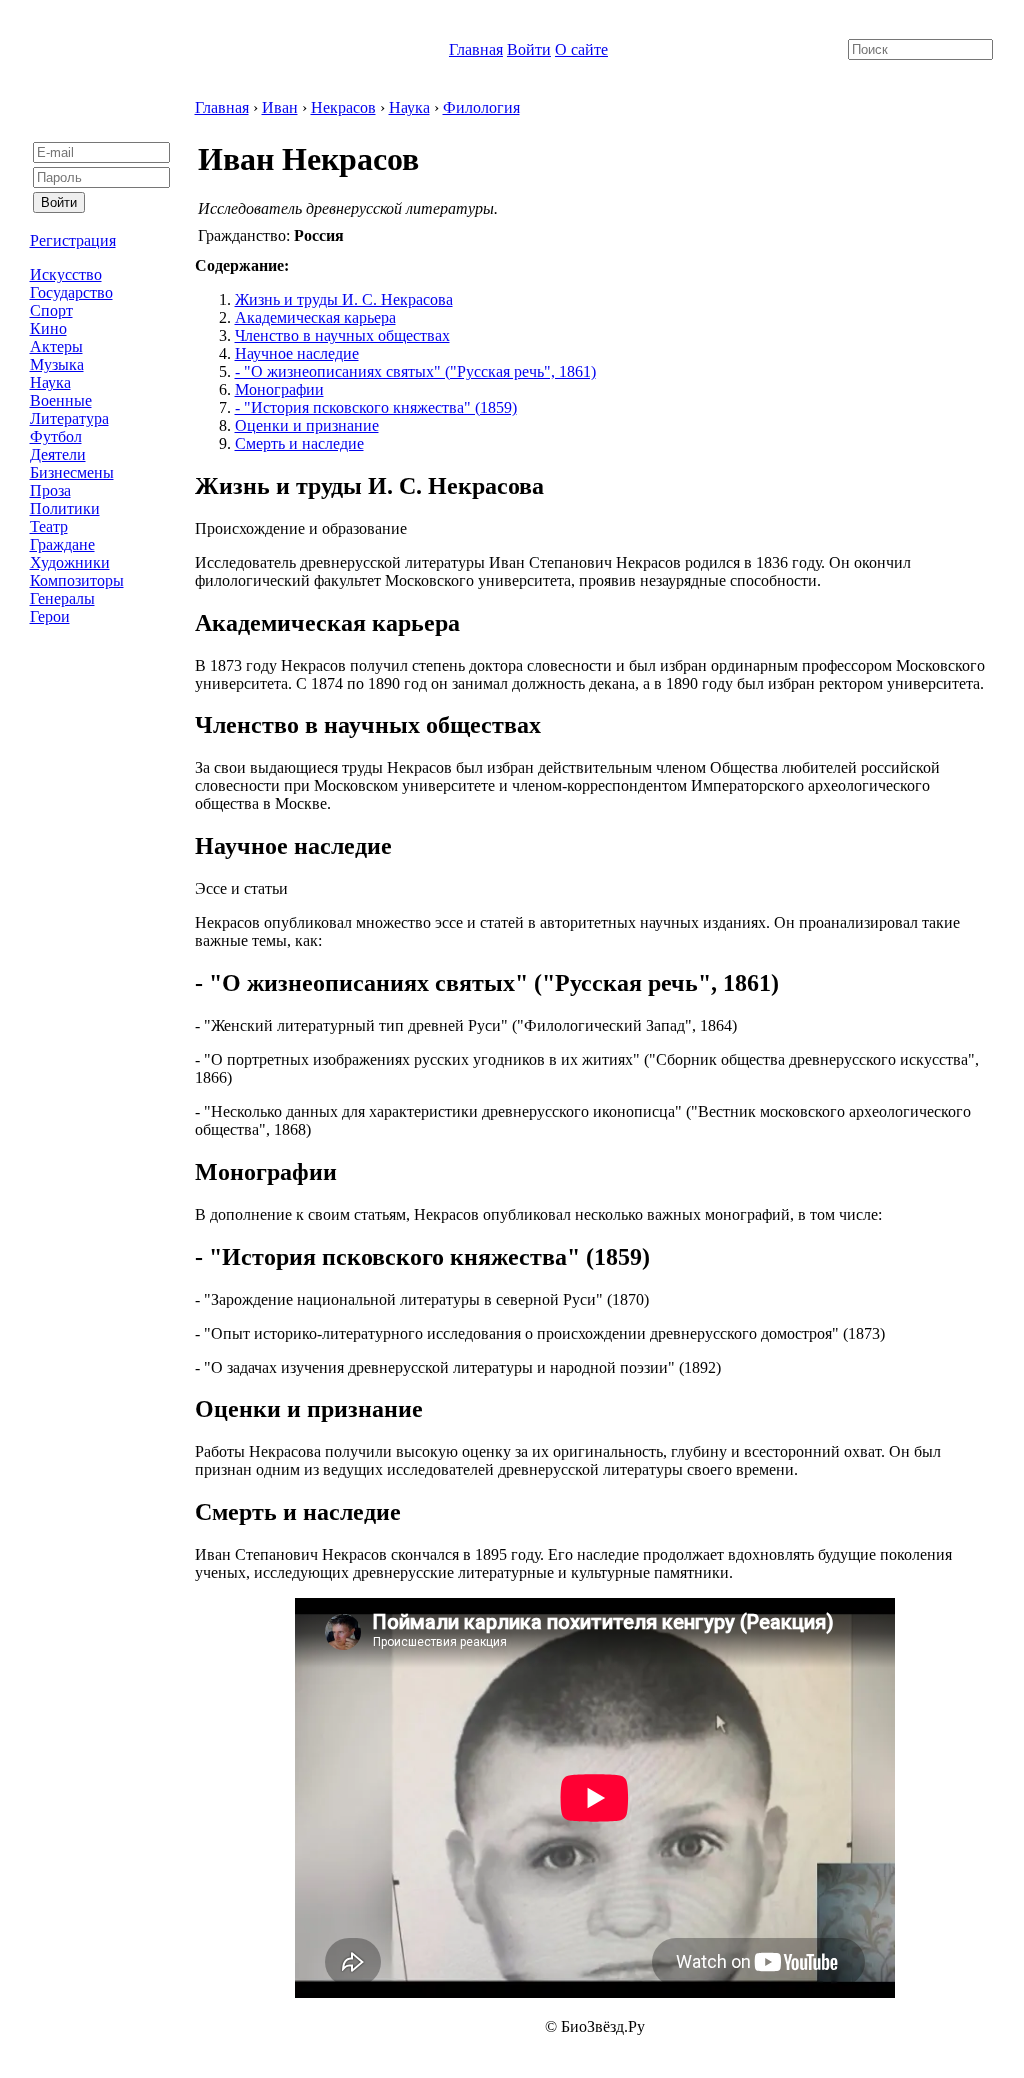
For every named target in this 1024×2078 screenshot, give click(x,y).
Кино (48, 328)
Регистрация (73, 240)
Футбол (56, 436)
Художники (70, 562)
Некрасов (343, 107)
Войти (529, 49)
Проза (50, 490)
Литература (69, 418)
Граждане (62, 544)
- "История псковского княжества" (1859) (376, 407)
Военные (61, 400)
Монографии (279, 389)
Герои (50, 616)
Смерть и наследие (299, 443)
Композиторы (77, 580)
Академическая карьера (315, 317)
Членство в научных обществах (342, 335)
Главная (476, 49)
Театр (49, 526)
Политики (65, 508)
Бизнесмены (72, 472)
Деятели (58, 454)
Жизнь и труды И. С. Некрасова (344, 299)
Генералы (62, 598)
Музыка (57, 364)
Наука (50, 382)
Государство (71, 292)
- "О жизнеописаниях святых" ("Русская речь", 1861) (415, 371)
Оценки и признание (307, 425)
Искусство (66, 274)
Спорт (51, 310)
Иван (280, 107)
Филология (481, 107)
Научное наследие (297, 353)
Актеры (56, 346)
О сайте (581, 49)
